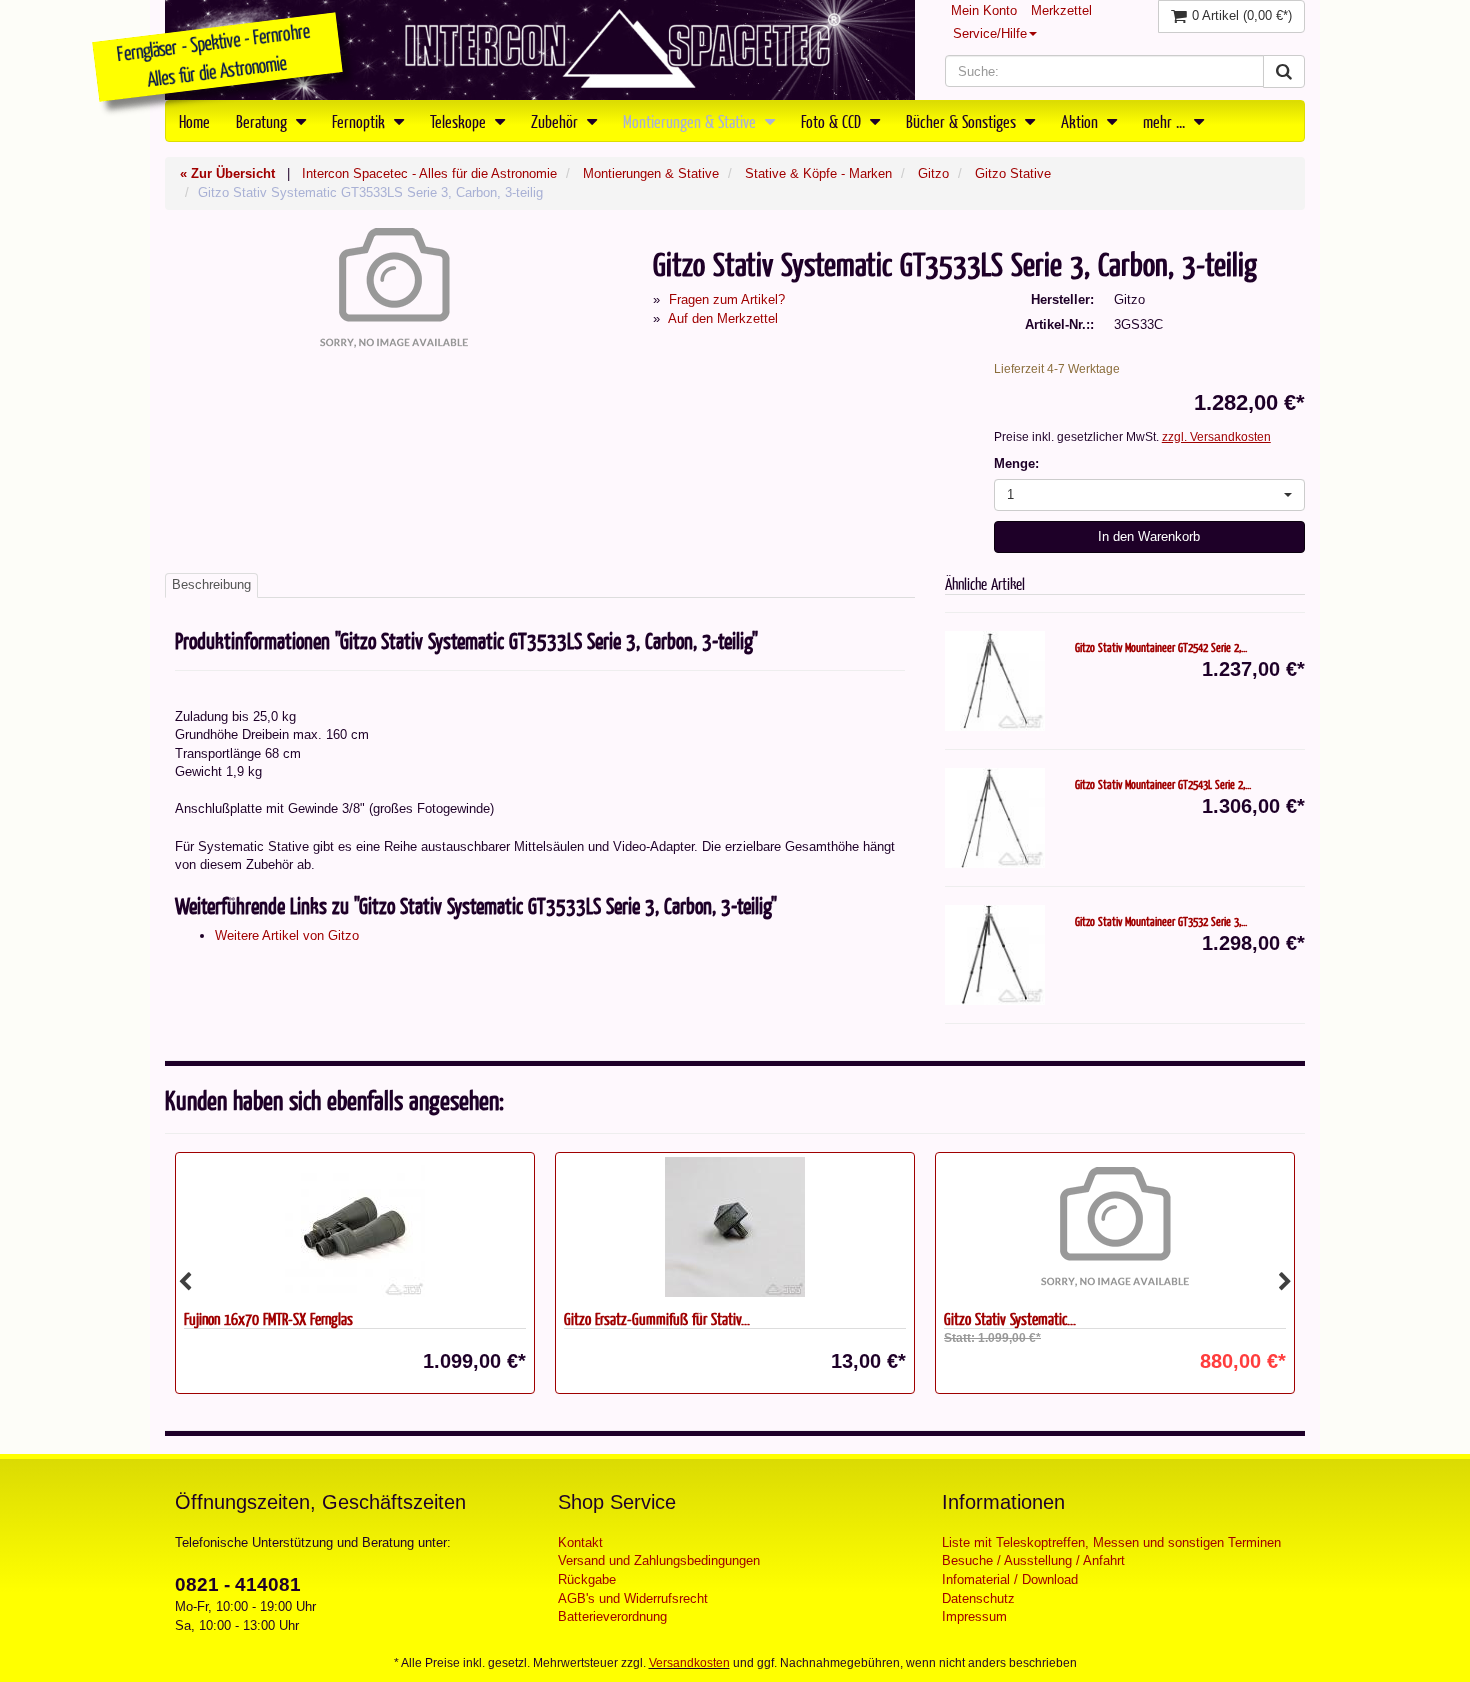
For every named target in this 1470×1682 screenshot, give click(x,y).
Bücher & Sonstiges (963, 121)
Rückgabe (587, 1579)
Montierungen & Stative (691, 121)
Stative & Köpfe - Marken (818, 173)
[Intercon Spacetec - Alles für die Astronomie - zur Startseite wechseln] (540, 50)
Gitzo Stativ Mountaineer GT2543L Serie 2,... (1163, 784)
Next (1285, 1282)
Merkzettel (1061, 10)
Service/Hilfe (990, 33)
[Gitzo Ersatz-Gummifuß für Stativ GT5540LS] (557, 1227)
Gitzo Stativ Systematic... (832, 1318)
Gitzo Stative (1013, 173)
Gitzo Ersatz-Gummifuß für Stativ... (479, 1318)
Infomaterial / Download (1010, 1579)
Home (194, 121)
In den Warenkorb (1149, 536)
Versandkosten (689, 1663)
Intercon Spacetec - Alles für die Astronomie (429, 173)
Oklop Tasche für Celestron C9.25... (1236, 1318)
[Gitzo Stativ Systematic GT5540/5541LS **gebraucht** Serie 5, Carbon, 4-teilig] (937, 1227)
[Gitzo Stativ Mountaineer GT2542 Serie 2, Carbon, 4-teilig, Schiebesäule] (995, 681)
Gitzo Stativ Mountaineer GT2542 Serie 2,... (1161, 647)
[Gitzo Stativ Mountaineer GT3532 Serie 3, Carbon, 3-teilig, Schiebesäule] (995, 955)
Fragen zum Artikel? (727, 299)
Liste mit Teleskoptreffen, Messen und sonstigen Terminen (1111, 1542)
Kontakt (580, 1542)
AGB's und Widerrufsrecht (633, 1598)
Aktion (1081, 121)
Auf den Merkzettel (723, 318)
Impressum (974, 1616)
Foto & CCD (833, 121)
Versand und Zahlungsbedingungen (659, 1560)
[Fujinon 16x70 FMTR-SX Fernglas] (177, 1227)
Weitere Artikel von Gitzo (287, 935)
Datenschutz (978, 1598)
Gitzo (933, 173)
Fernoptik (360, 121)
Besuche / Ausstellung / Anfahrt (1033, 1560)
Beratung (263, 121)
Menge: (1016, 463)
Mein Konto (984, 10)
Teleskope (460, 121)
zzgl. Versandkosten (1216, 437)
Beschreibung (211, 584)
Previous (185, 1282)
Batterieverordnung (612, 1616)
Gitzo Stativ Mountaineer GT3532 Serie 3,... (1161, 921)
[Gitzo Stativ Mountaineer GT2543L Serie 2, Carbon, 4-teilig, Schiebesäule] (995, 818)
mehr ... (1166, 121)
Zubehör (556, 121)
